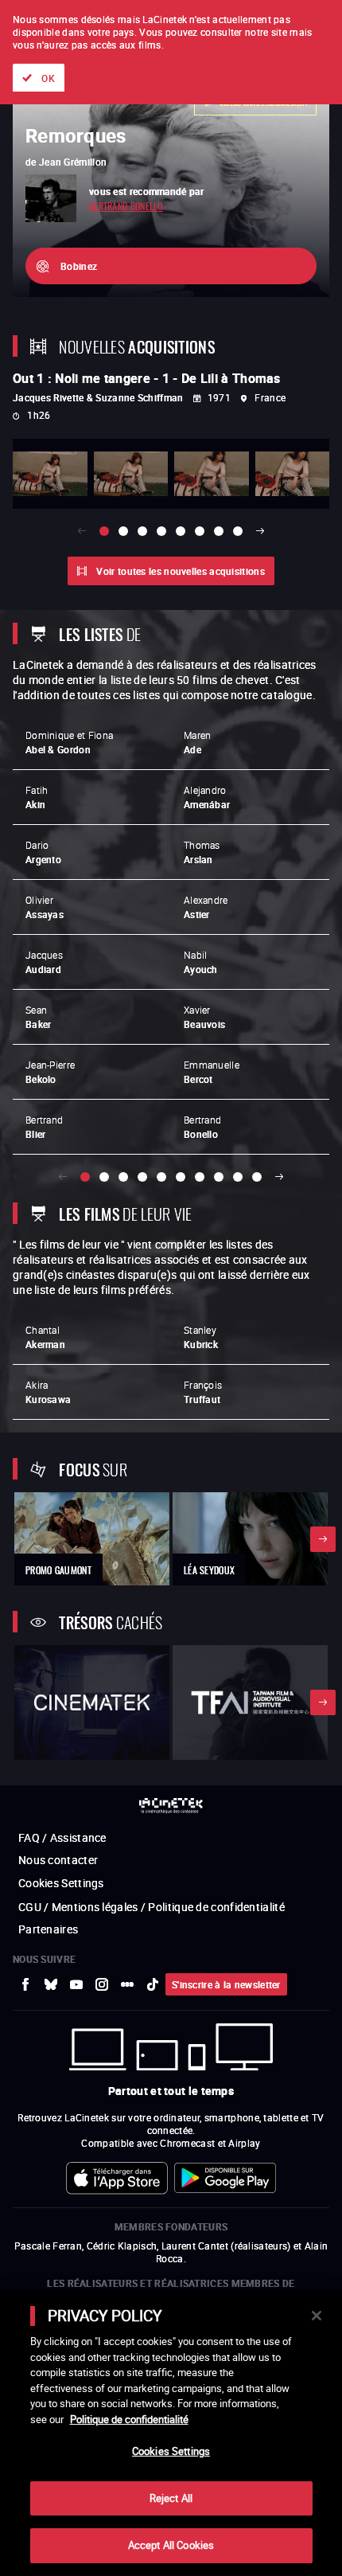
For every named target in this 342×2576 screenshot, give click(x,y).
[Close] (317, 2316)
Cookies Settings (171, 2451)
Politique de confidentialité (129, 2419)
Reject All (171, 2498)
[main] (171, 2433)
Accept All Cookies (171, 2545)
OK (48, 78)
